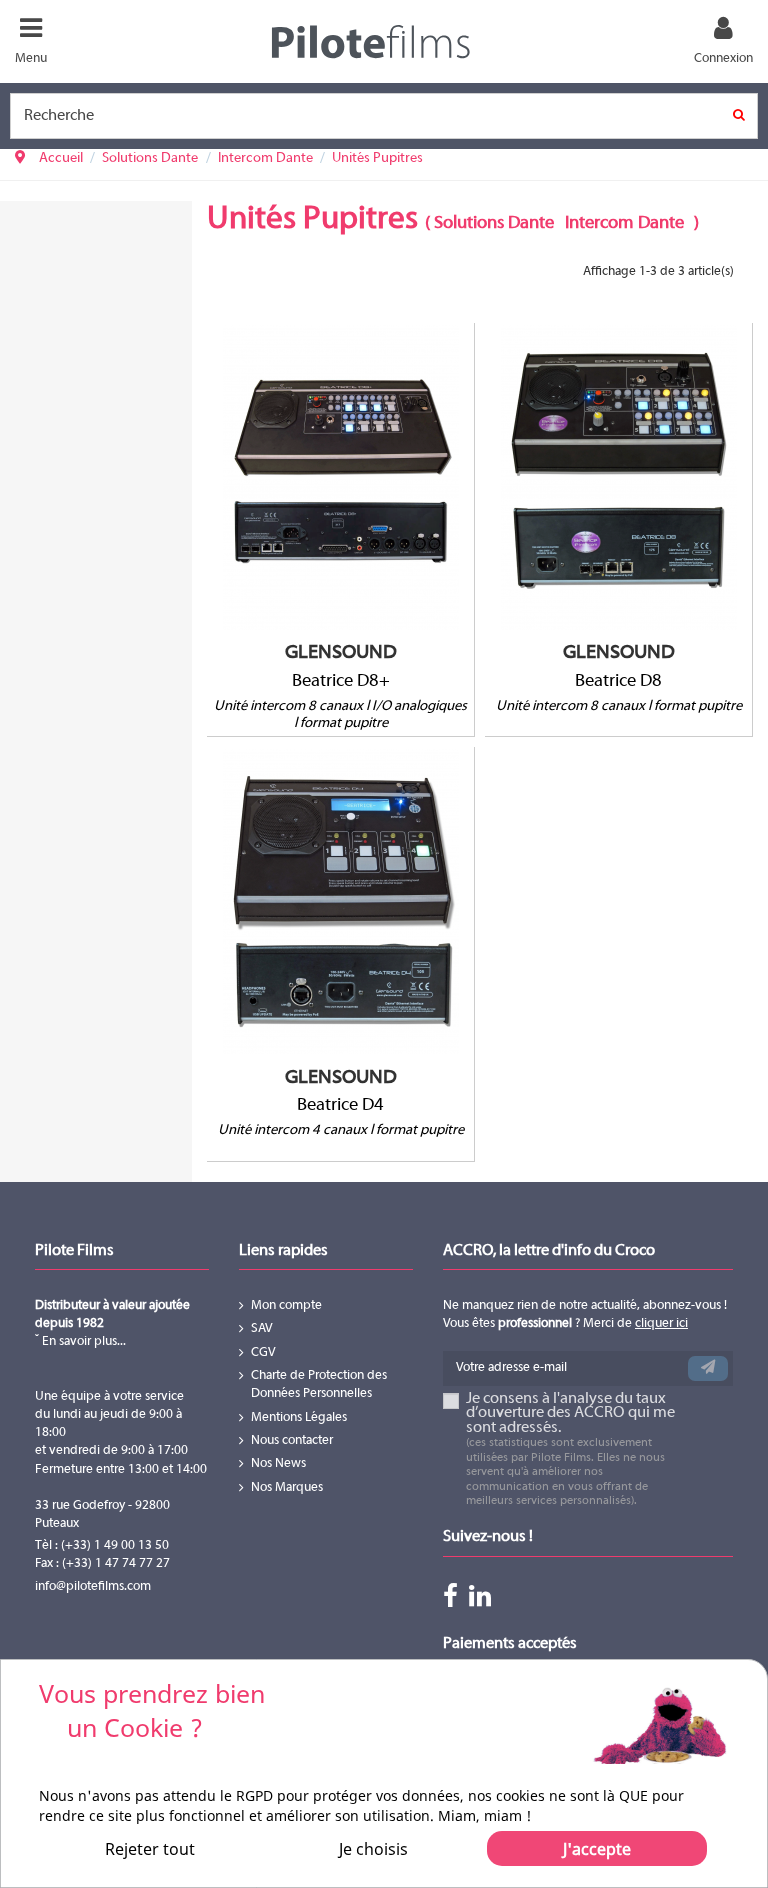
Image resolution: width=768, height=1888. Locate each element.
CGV (263, 1353)
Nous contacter (292, 1441)
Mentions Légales (299, 1418)
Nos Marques (287, 1488)
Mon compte (286, 1306)
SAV (262, 1329)
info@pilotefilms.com (93, 1587)
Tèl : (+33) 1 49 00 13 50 (102, 1546)
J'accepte (597, 1849)
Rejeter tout (150, 1849)
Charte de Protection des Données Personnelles (319, 1385)
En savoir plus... (82, 1342)
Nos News (278, 1464)
